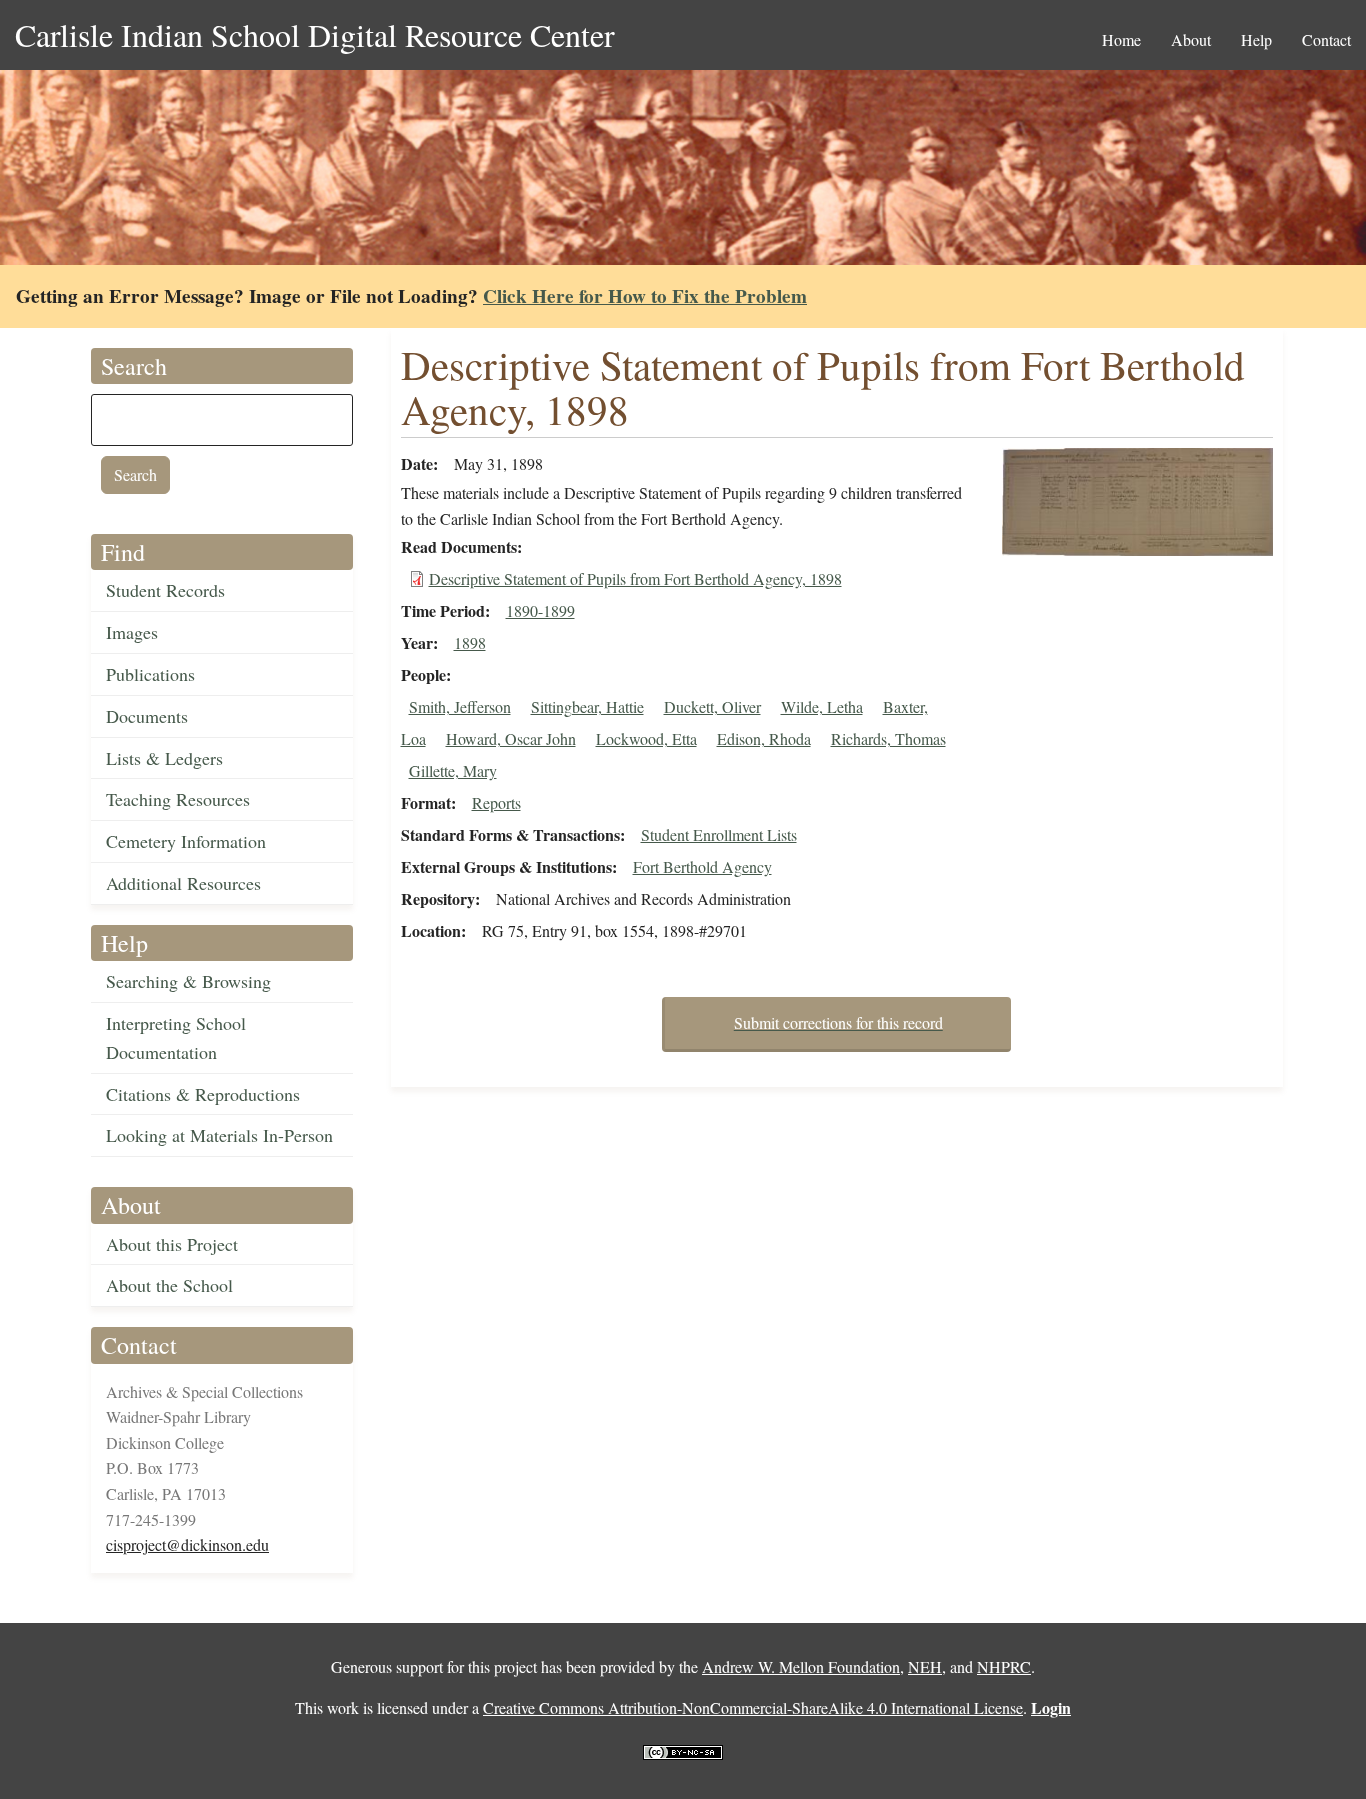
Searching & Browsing (188, 981)
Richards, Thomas (888, 738)
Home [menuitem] (1121, 39)
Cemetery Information (186, 841)
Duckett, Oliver (712, 706)
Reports (496, 802)
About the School (169, 1285)
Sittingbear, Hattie (587, 706)
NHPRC (1004, 1666)
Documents (147, 716)
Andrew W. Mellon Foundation (801, 1666)
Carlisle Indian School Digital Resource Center (315, 34)
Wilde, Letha (822, 706)
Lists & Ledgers (164, 758)
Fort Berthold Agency (702, 866)
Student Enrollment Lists (719, 834)
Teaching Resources (178, 799)
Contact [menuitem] (1326, 39)
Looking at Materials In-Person (219, 1135)
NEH (925, 1666)
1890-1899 (540, 610)
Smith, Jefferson (460, 706)
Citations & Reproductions (203, 1094)
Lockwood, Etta (646, 738)
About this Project (172, 1244)
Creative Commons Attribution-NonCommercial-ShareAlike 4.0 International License (753, 1707)
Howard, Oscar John (511, 738)
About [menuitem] (1191, 39)
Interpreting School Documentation (176, 1037)
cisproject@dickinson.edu (187, 1544)
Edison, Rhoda (764, 738)
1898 (470, 642)
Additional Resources (183, 883)
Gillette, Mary (453, 770)
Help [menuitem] (1256, 39)
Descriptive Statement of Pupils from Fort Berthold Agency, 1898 (635, 578)
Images (132, 632)
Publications (150, 674)
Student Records (165, 590)
